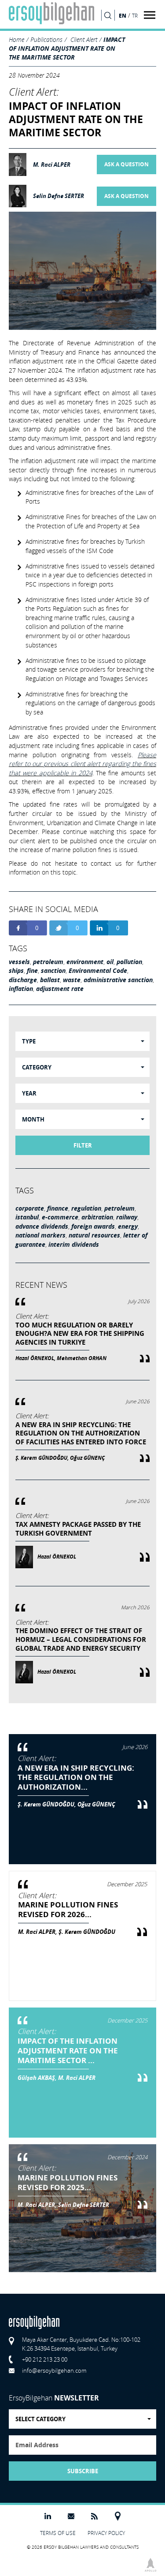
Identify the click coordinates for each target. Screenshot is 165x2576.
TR (135, 16)
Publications (46, 39)
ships (16, 971)
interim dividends (74, 1245)
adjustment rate (60, 989)
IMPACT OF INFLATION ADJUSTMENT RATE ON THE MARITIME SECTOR (67, 48)
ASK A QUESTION (126, 165)
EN (123, 15)
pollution (129, 962)
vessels (19, 962)
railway (127, 1217)
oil (110, 962)
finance (58, 1208)
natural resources (94, 1235)
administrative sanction (118, 980)
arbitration (97, 1217)
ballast (50, 980)
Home (16, 39)
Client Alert (84, 39)
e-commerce (60, 1217)
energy (128, 1226)
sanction (53, 971)
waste (72, 980)
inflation (21, 989)
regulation (86, 1208)
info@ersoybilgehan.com (54, 2370)
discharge (23, 980)
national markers (40, 1235)
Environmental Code (98, 971)
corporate (30, 1208)
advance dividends (42, 1226)
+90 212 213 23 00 (45, 2359)
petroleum (48, 962)
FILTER (83, 1145)
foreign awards (93, 1226)
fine (32, 971)
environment (85, 962)
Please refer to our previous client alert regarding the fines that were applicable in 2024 (82, 764)
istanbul (27, 1217)
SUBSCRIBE (83, 2471)
